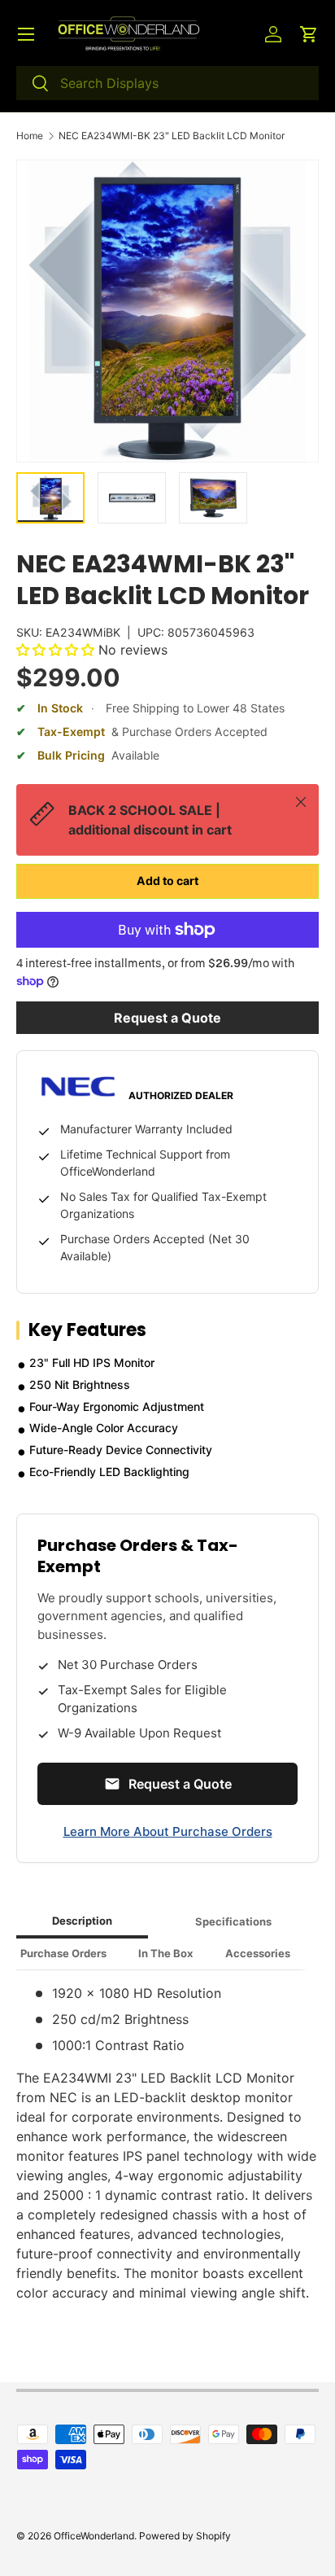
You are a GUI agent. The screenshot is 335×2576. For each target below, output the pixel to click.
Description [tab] (82, 1921)
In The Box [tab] (165, 1953)
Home (30, 136)
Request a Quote (167, 1018)
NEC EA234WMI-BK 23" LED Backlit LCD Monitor (172, 136)
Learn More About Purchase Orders (168, 1831)
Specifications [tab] (233, 1921)
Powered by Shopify (185, 2536)
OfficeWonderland (94, 2536)
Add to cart (167, 881)
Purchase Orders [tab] (63, 1953)
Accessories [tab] (258, 1953)
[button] (309, 34)
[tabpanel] (167, 2143)
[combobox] (167, 83)
